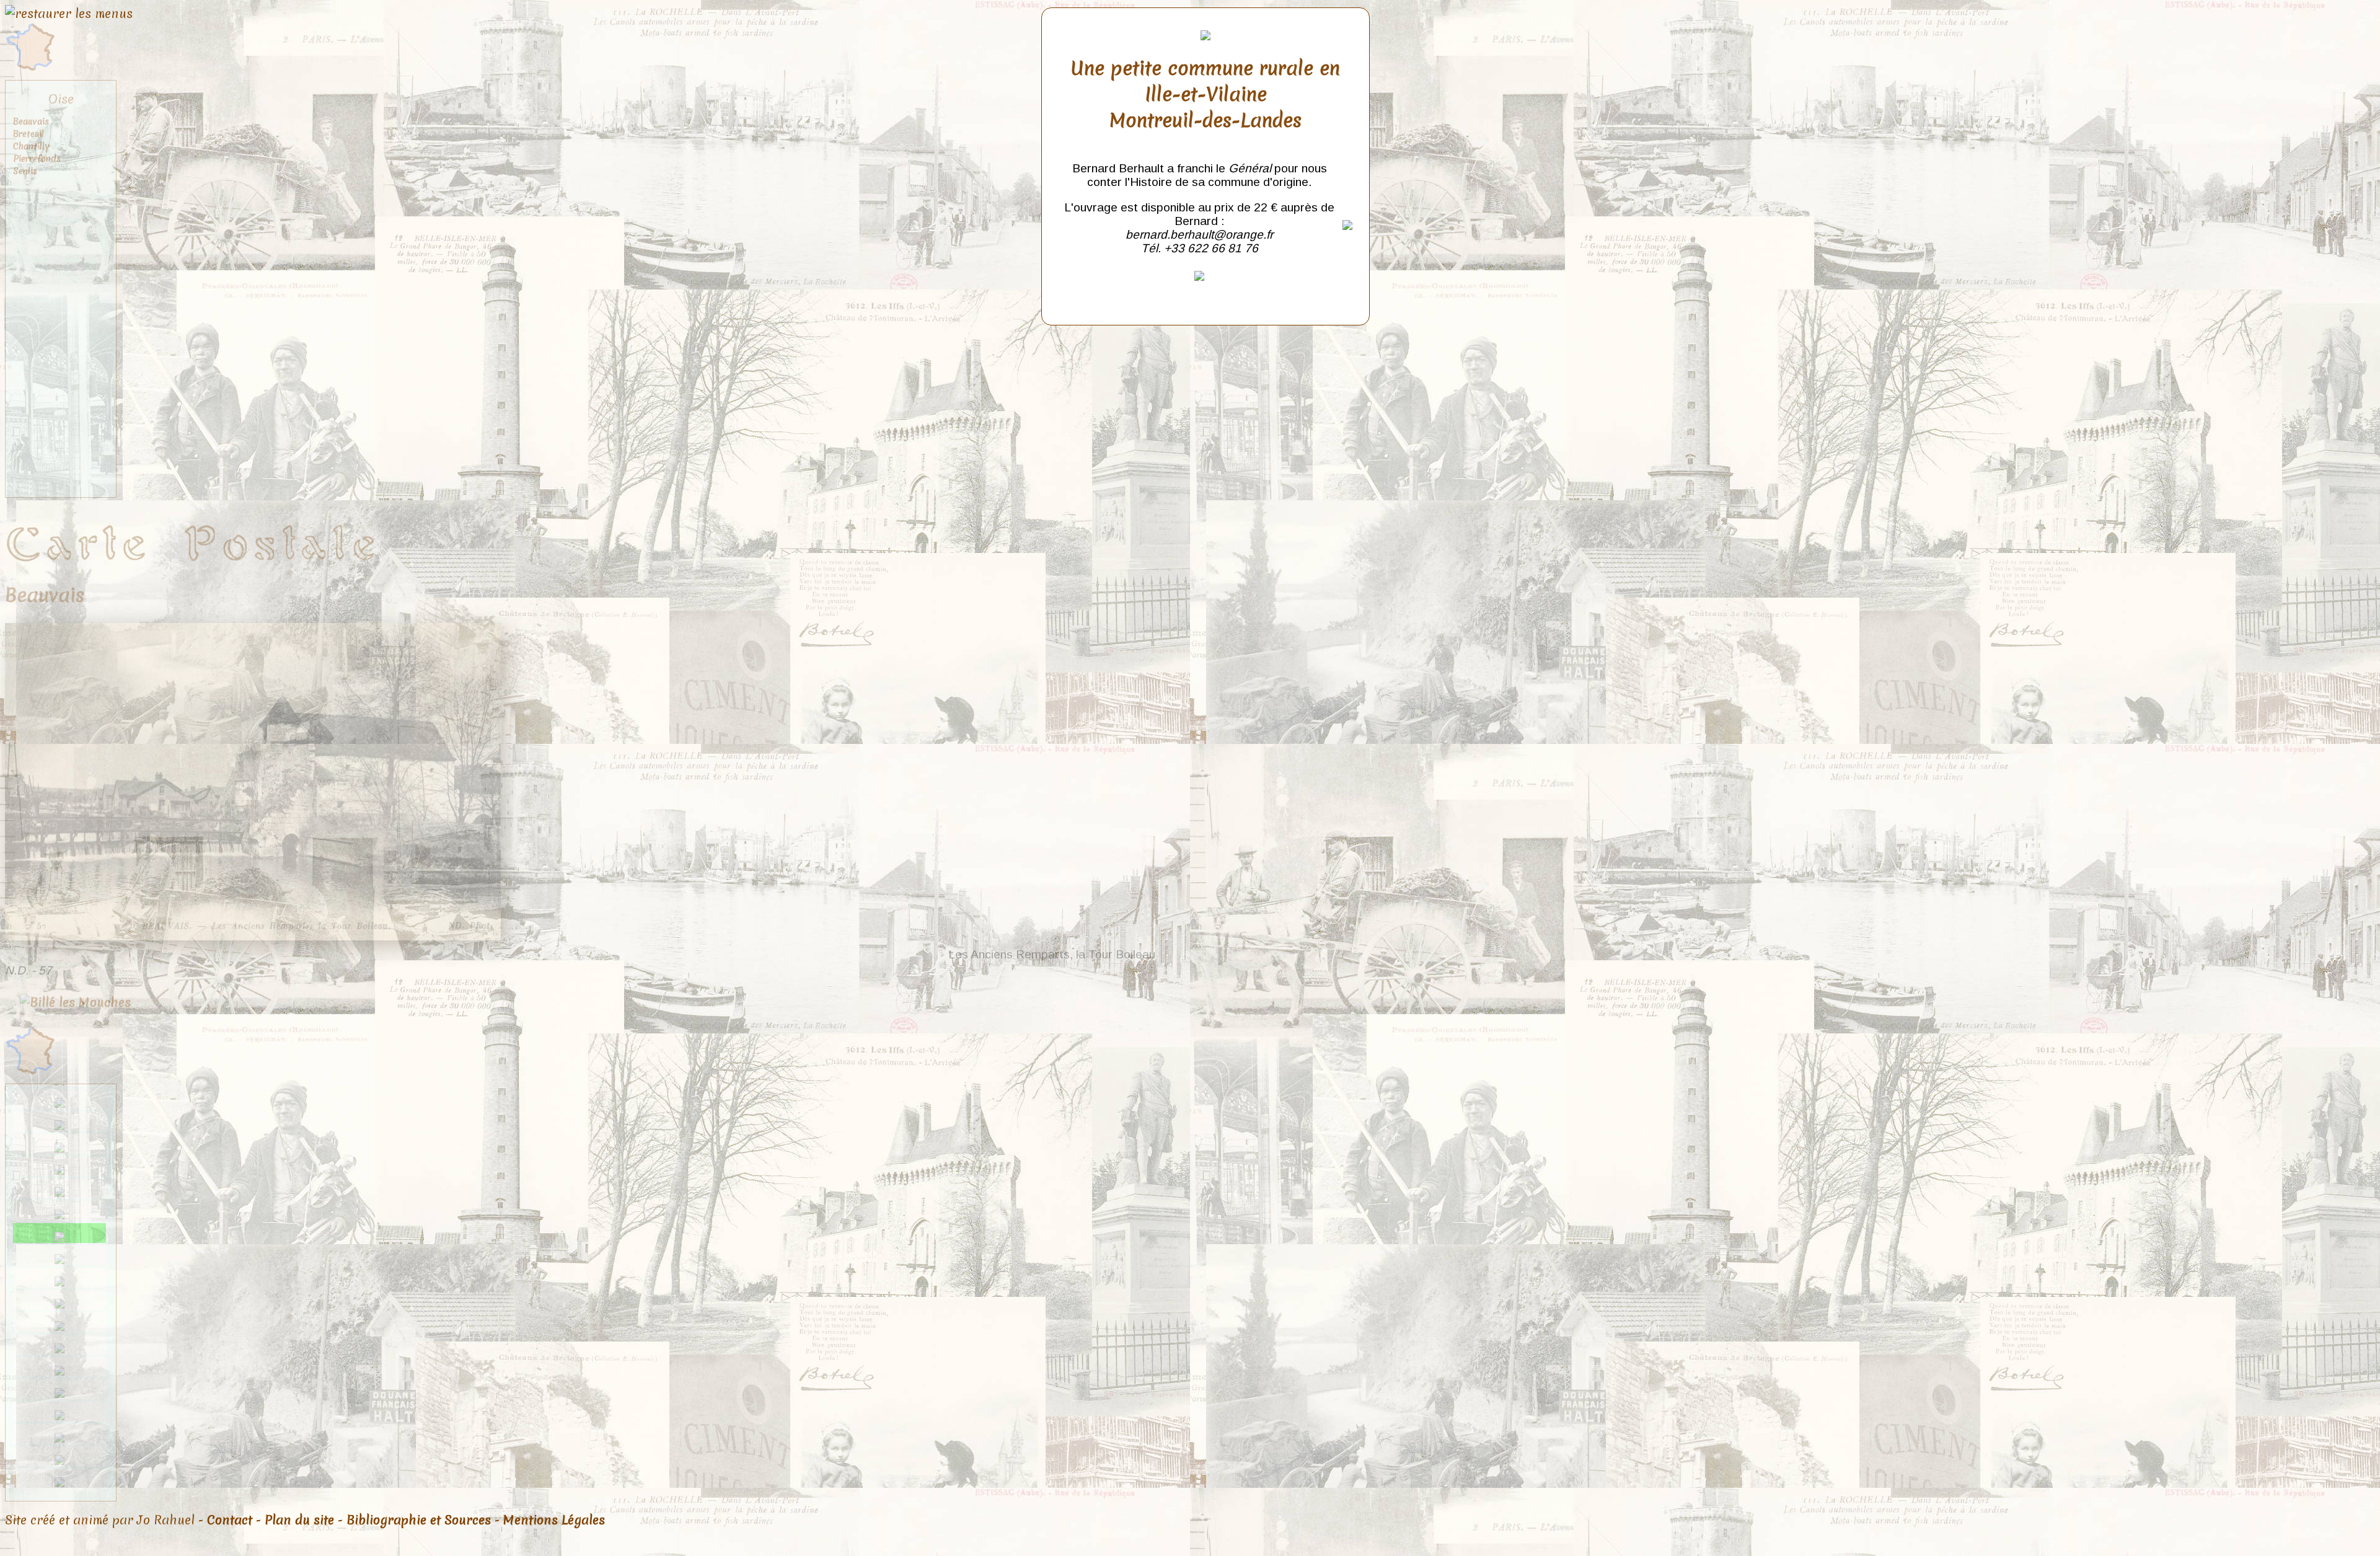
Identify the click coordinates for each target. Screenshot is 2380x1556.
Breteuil (29, 134)
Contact (230, 1520)
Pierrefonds (37, 159)
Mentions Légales (554, 1520)
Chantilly (31, 146)
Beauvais (31, 122)
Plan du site (299, 1520)
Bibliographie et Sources (419, 1520)
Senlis (25, 171)
